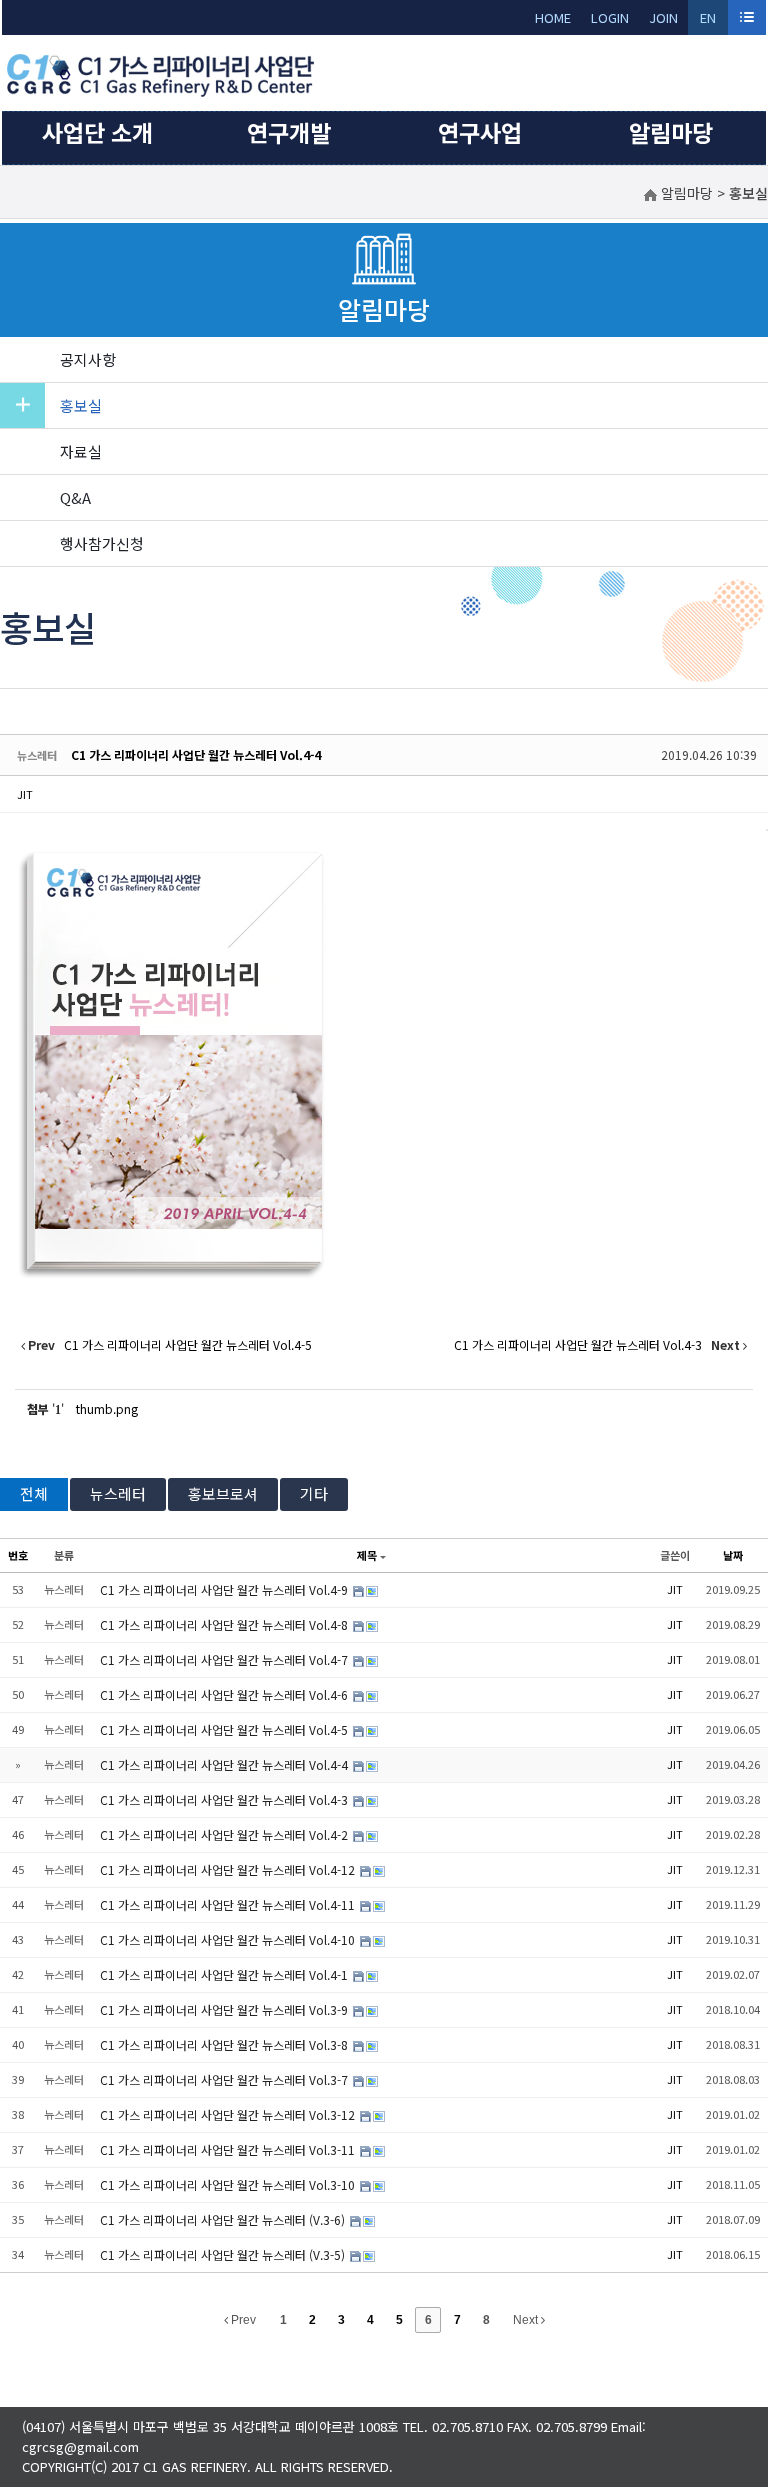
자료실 (81, 451)
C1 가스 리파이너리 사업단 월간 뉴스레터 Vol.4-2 (225, 1834)
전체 (34, 1493)
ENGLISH (708, 21)
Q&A (75, 497)
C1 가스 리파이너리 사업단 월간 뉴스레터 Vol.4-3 (225, 1799)
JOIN (663, 17)
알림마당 (671, 132)
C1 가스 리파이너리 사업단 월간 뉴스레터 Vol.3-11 (229, 2149)
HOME (553, 17)
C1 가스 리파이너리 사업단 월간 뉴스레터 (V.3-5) (224, 2254)
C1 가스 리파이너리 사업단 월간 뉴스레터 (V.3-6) (224, 2219)
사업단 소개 (97, 132)
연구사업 (480, 132)
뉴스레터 (118, 1493)
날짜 (733, 1555)
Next (527, 2320)
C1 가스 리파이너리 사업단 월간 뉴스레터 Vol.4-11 (229, 1904)
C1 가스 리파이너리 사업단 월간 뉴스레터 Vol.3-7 (225, 2079)
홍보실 (81, 405)
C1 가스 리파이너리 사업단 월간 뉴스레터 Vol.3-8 (225, 2044)
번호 (18, 1555)
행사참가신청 (102, 543)
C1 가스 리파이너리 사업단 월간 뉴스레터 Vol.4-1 (225, 1974)
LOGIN (610, 17)
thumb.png (107, 1408)
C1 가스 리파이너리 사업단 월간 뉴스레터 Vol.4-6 (225, 1694)
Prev (242, 2320)
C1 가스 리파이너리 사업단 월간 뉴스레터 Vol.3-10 (229, 2184)
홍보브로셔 (223, 1493)
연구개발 (289, 132)
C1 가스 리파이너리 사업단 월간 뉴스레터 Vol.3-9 (225, 2009)
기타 (314, 1493)
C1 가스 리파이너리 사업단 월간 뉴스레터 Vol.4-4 (196, 754)
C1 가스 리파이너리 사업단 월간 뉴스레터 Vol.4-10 (229, 1939)
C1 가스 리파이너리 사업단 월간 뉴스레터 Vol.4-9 (225, 1589)
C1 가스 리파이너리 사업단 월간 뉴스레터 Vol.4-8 (225, 1624)
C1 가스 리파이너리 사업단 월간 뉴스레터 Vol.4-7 (225, 1659)
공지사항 (88, 359)
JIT (25, 794)
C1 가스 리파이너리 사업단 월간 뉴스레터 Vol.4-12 (229, 1869)
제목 (367, 1555)
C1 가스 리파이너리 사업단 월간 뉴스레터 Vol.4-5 (225, 1729)
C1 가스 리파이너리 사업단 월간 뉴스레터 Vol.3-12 (229, 2114)
